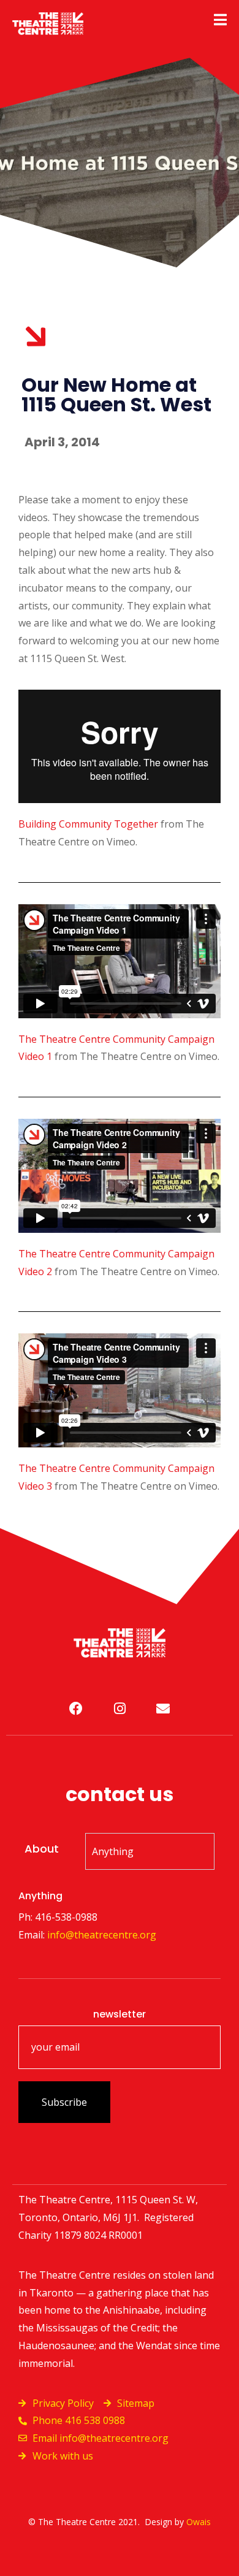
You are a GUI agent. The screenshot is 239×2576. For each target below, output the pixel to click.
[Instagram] (120, 1709)
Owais (199, 2522)
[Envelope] (163, 1709)
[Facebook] (76, 1709)
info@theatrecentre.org (102, 1935)
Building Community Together (88, 824)
